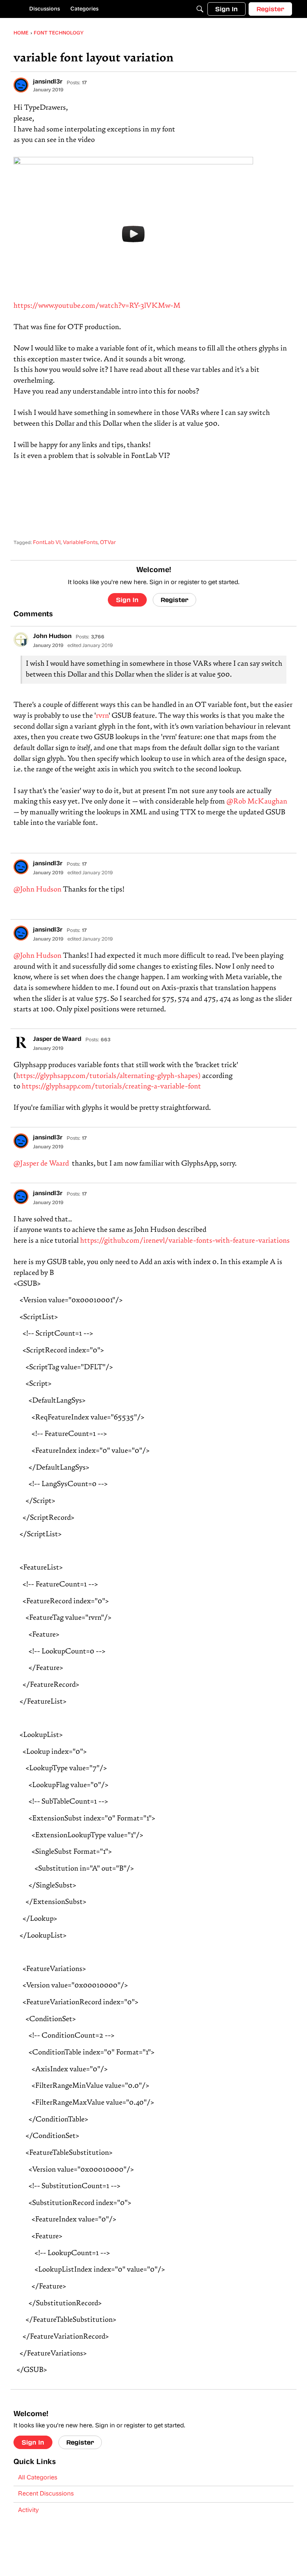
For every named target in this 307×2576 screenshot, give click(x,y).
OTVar (108, 543)
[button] (21, 85)
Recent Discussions (46, 2494)
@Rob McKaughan (257, 802)
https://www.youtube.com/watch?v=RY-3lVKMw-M (97, 306)
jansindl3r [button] (48, 82)
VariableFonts (80, 543)
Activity (28, 2510)
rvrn (102, 716)
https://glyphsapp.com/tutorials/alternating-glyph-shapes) (108, 1076)
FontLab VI (47, 543)
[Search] (200, 9)
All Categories (38, 2478)
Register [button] (174, 600)
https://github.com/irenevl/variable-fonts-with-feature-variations (185, 1241)
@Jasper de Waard (41, 1164)
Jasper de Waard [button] (57, 1039)
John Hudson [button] (52, 637)
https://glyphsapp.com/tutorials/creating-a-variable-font (111, 1087)
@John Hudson (37, 890)
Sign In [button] (127, 600)
